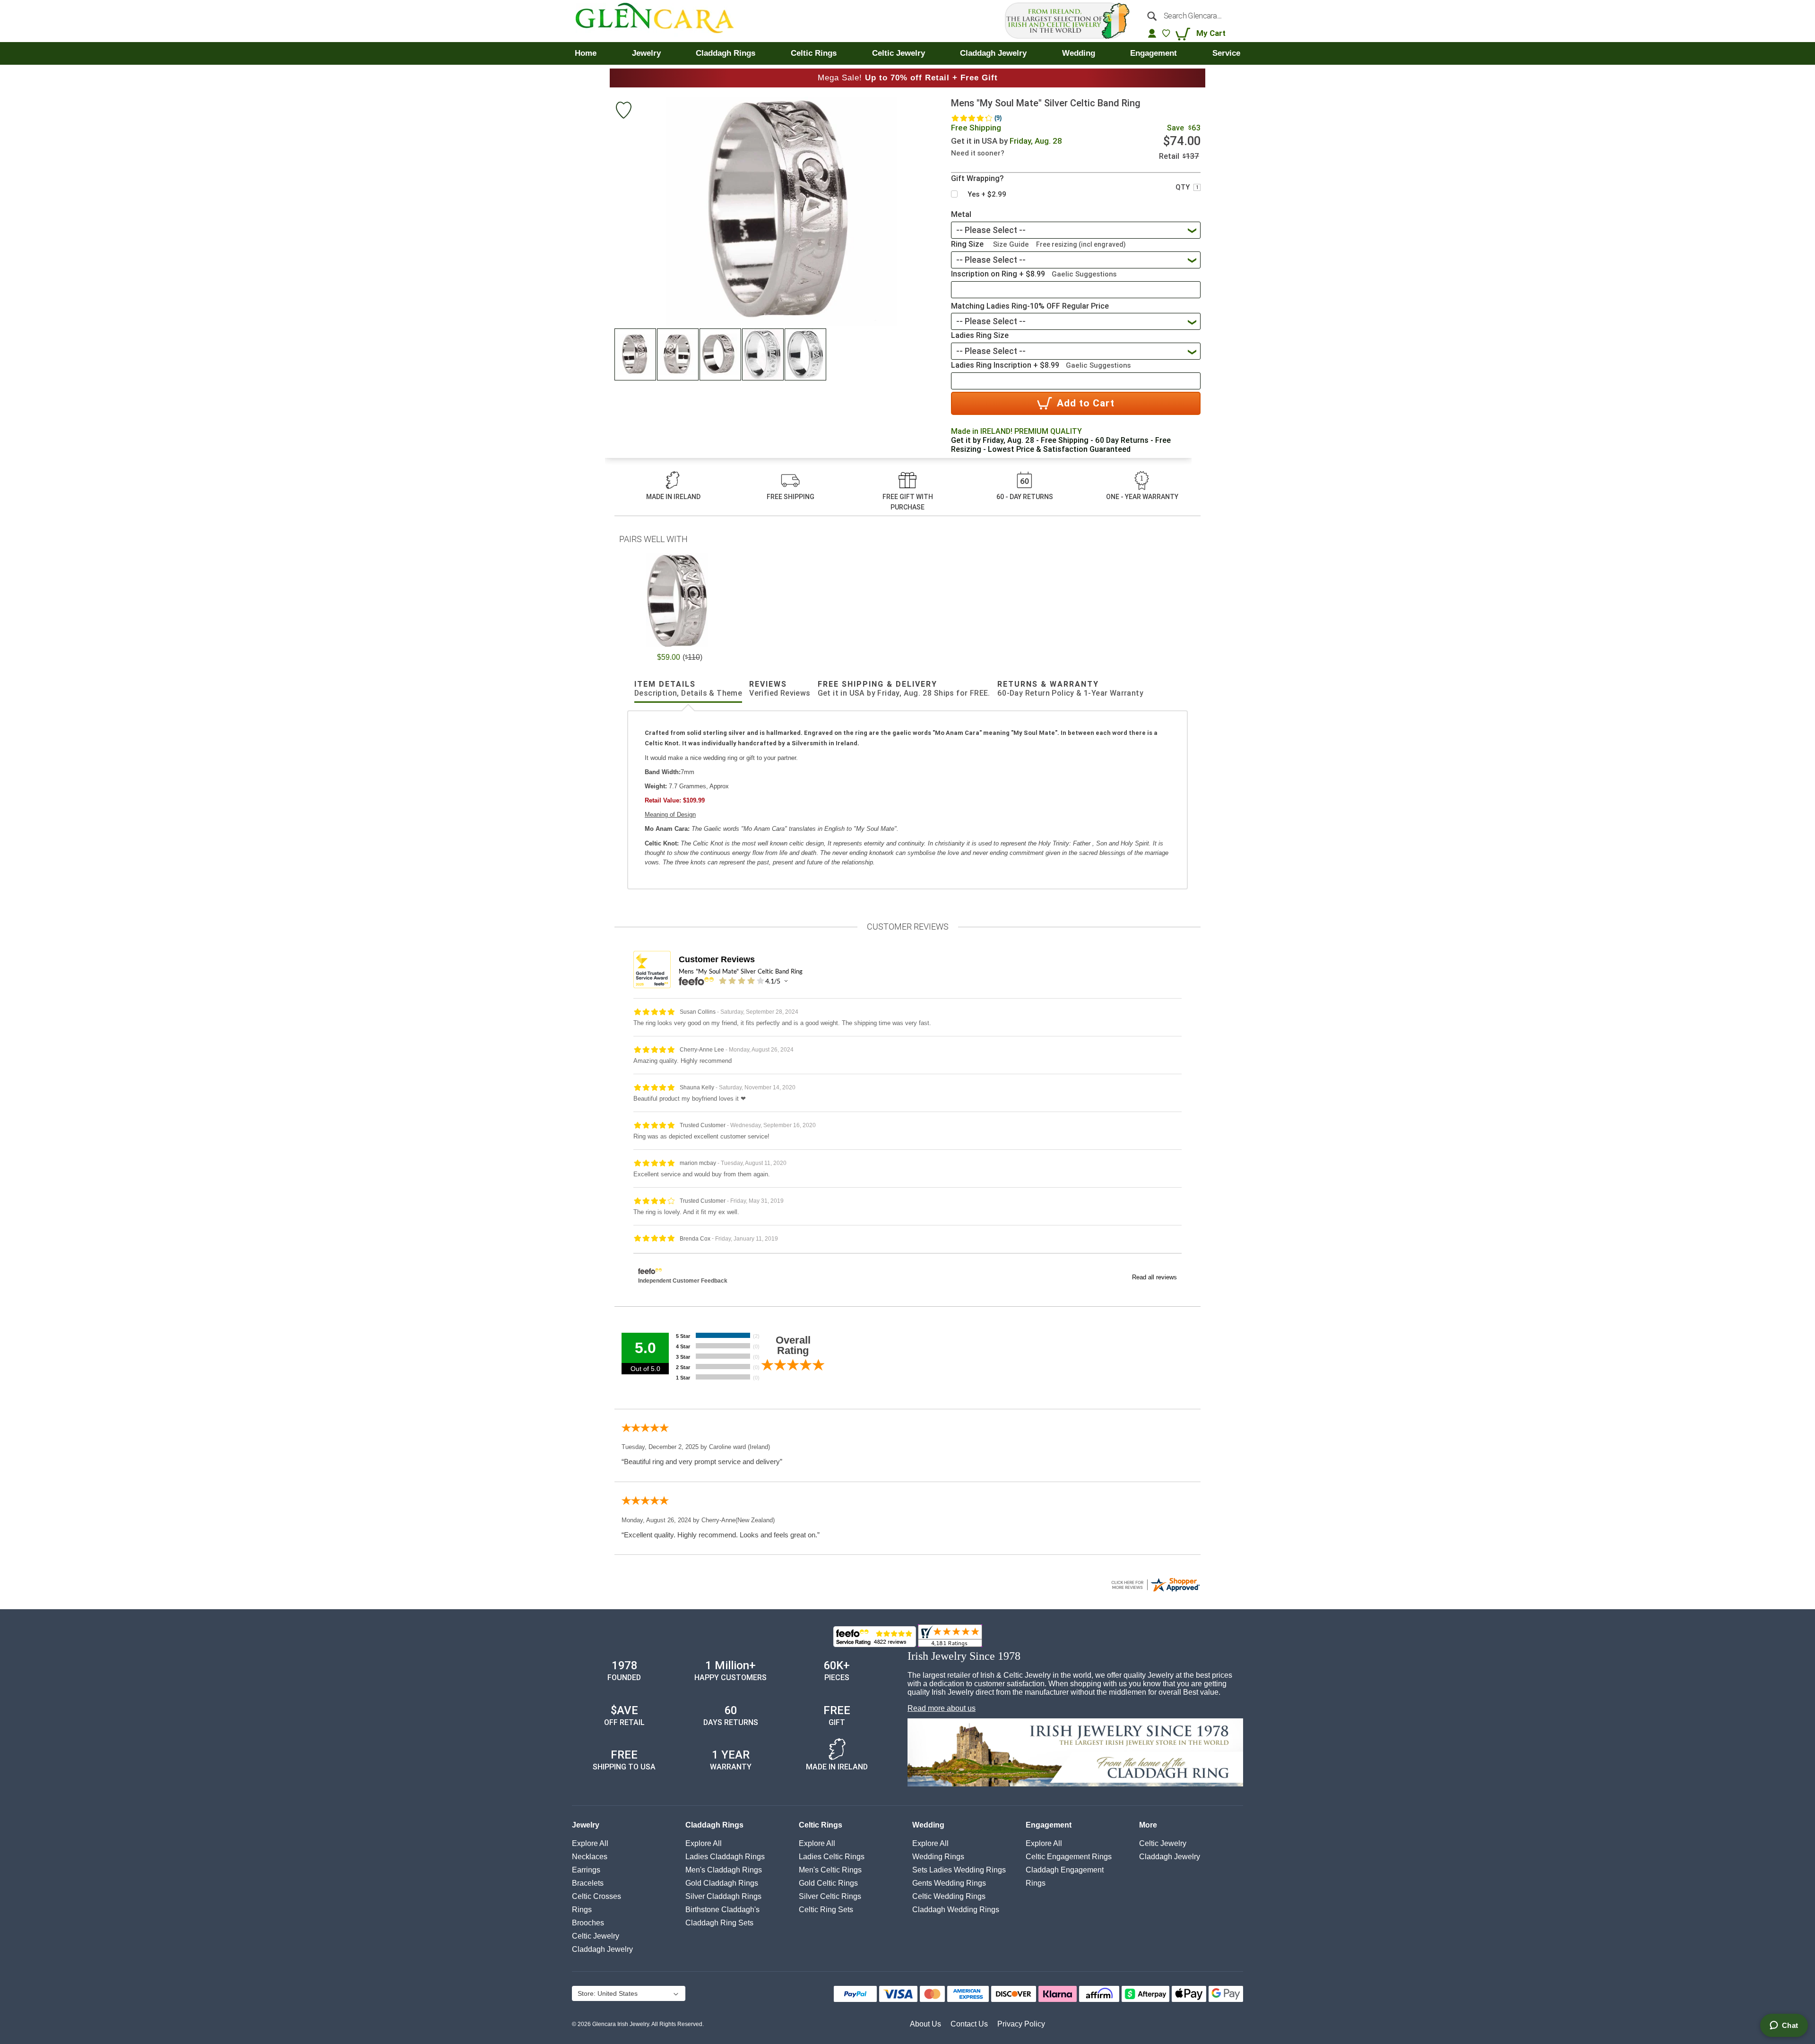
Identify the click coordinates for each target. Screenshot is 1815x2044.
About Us (925, 2024)
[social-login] (1152, 33)
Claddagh (602, 1949)
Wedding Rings (938, 1857)
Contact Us (969, 2024)
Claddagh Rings (714, 1825)
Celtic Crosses (596, 1896)
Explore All (590, 1843)
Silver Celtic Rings (830, 1896)
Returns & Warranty (1070, 689)
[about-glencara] (1075, 1753)
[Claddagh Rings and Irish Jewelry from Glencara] (661, 21)
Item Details (688, 689)
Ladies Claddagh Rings (725, 1857)
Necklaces (590, 1857)
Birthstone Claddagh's (722, 1910)
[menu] (907, 53)
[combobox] (1190, 16)
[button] (636, 354)
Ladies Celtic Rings (832, 1857)
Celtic (596, 1936)
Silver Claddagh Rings (723, 1896)
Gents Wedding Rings (949, 1883)
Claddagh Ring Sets (719, 1923)
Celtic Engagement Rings (1069, 1857)
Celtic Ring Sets (826, 1910)
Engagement (1049, 1825)
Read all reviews (1154, 1277)
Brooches (588, 1923)
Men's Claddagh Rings (724, 1870)
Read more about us (942, 1708)
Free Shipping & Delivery (904, 689)
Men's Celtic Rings (830, 1870)
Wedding (928, 1825)
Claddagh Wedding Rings (956, 1910)
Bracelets (588, 1883)
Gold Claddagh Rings (722, 1883)
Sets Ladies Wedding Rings (959, 1870)
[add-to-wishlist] (623, 111)
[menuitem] (586, 53)
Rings (582, 1910)
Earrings (586, 1870)
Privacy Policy (1021, 2024)
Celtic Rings (821, 1825)
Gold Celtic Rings (828, 1883)
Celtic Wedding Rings (949, 1896)
